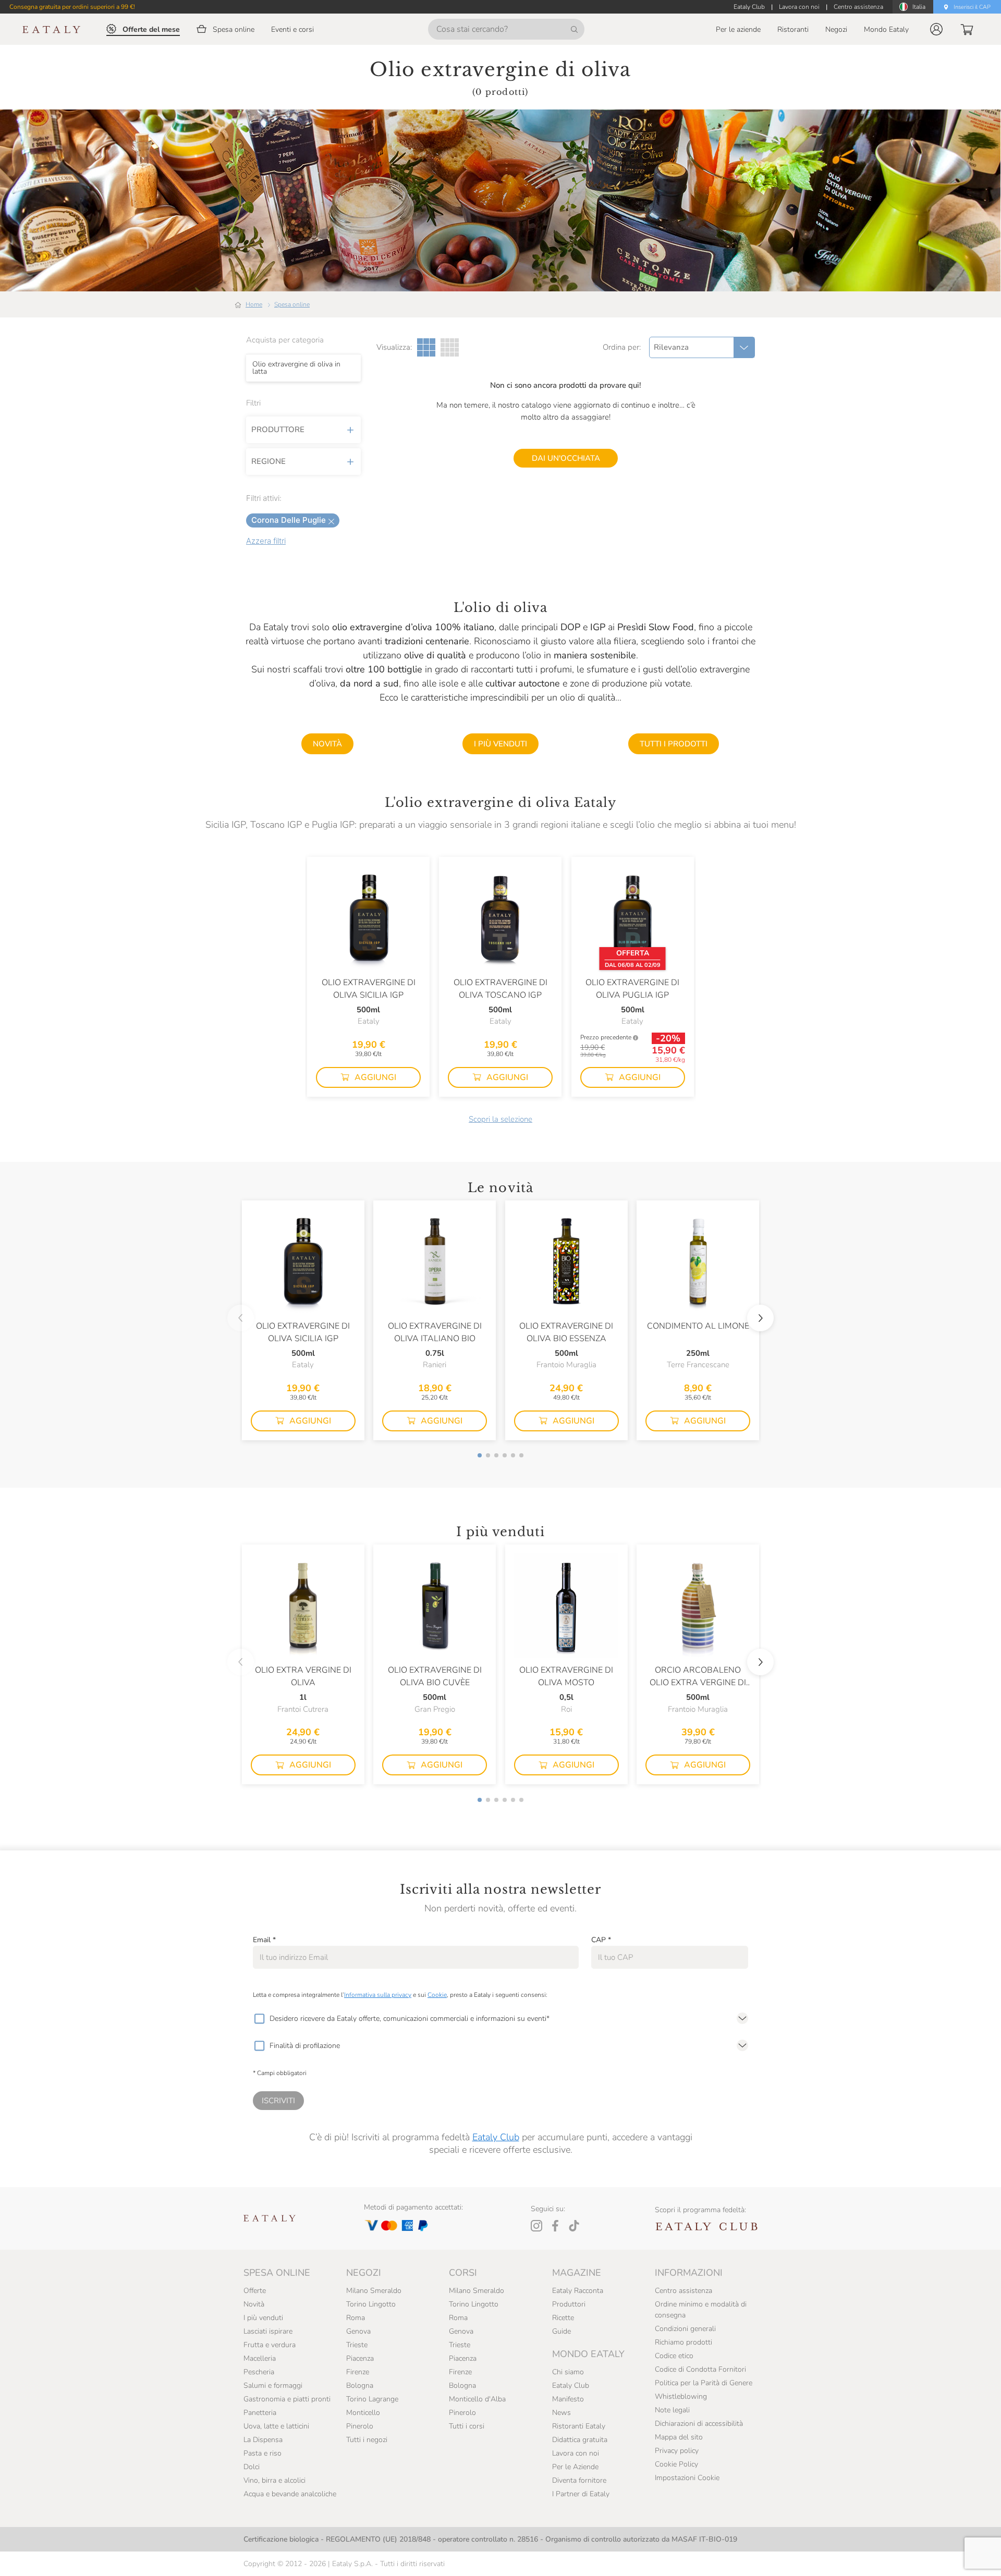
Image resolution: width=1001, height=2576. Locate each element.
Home (254, 304)
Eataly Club (496, 2137)
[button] (936, 29)
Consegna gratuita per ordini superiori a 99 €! (72, 7)
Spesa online (292, 304)
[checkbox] (259, 2019)
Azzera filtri (266, 541)
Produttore (278, 430)
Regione (268, 461)
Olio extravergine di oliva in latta (296, 367)
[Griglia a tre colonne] (426, 347)
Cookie (437, 1995)
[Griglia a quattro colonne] (450, 347)
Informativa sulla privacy (378, 1995)
